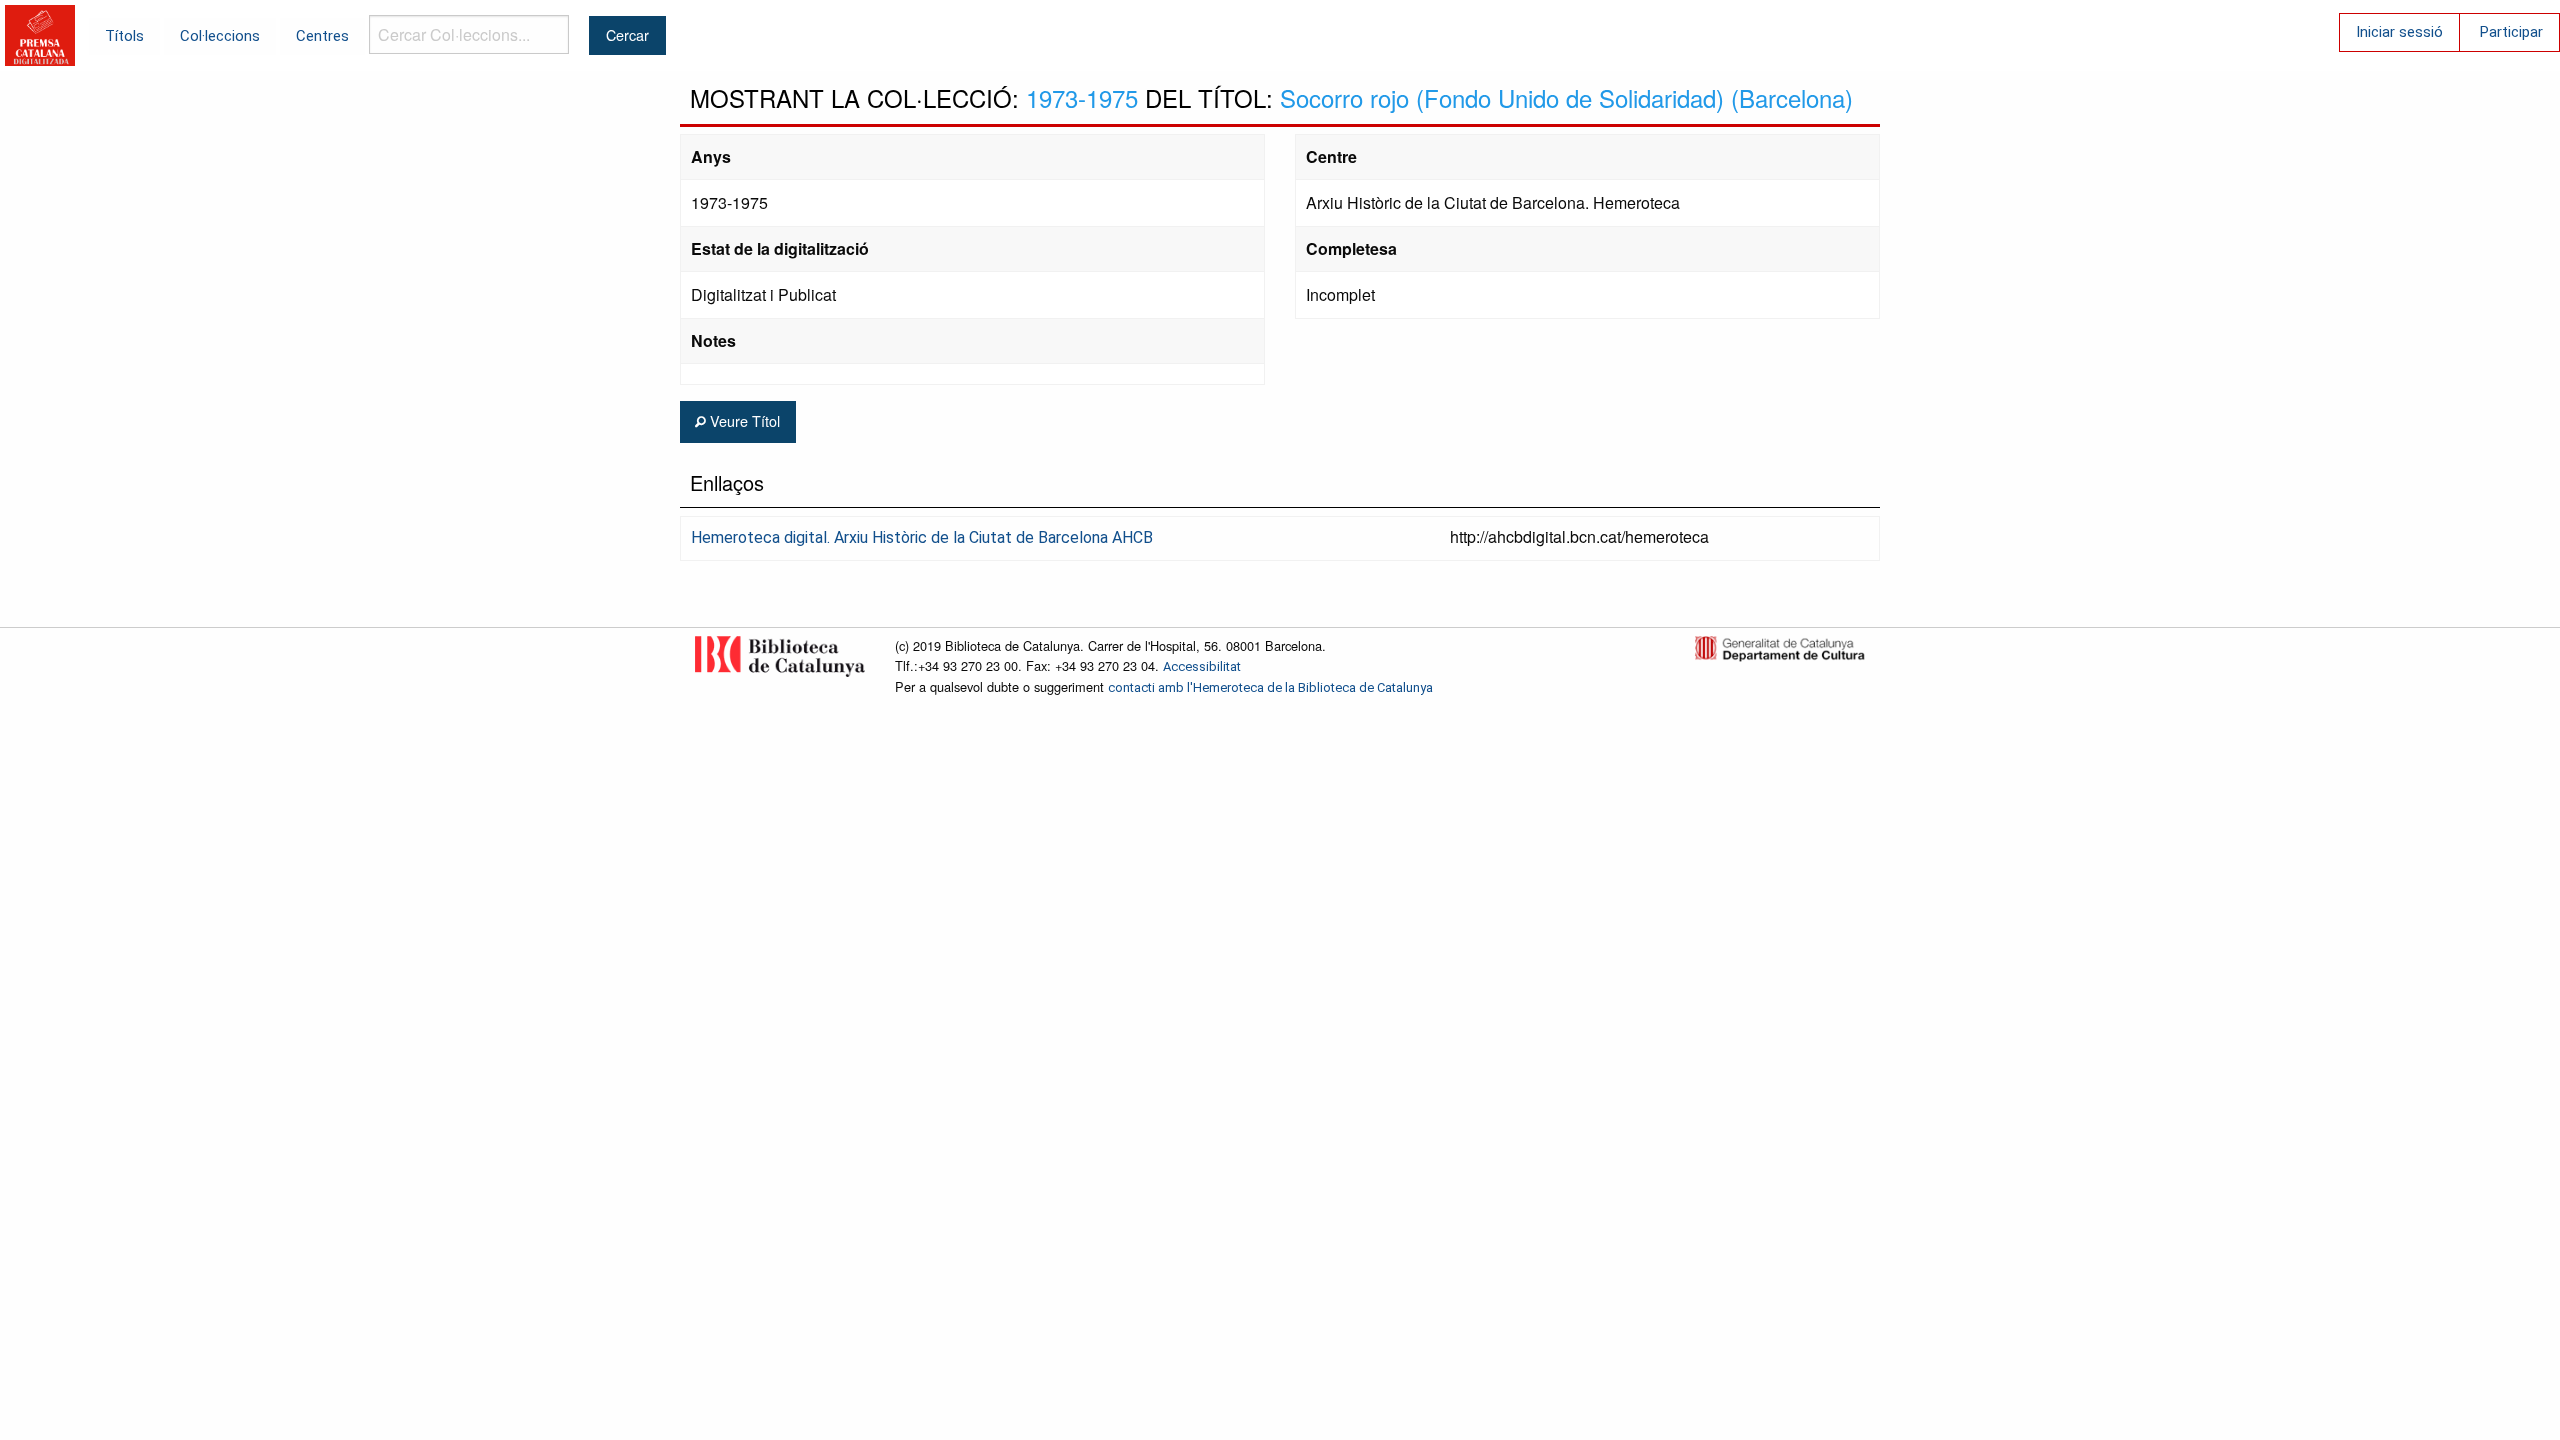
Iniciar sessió (2399, 32)
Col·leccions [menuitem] (220, 36)
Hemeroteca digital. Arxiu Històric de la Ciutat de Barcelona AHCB (922, 537)
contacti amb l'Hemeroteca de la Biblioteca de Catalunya (1270, 687)
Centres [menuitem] (322, 36)
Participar (2511, 32)
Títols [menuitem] (124, 36)
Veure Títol (743, 420)
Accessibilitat (1202, 666)
